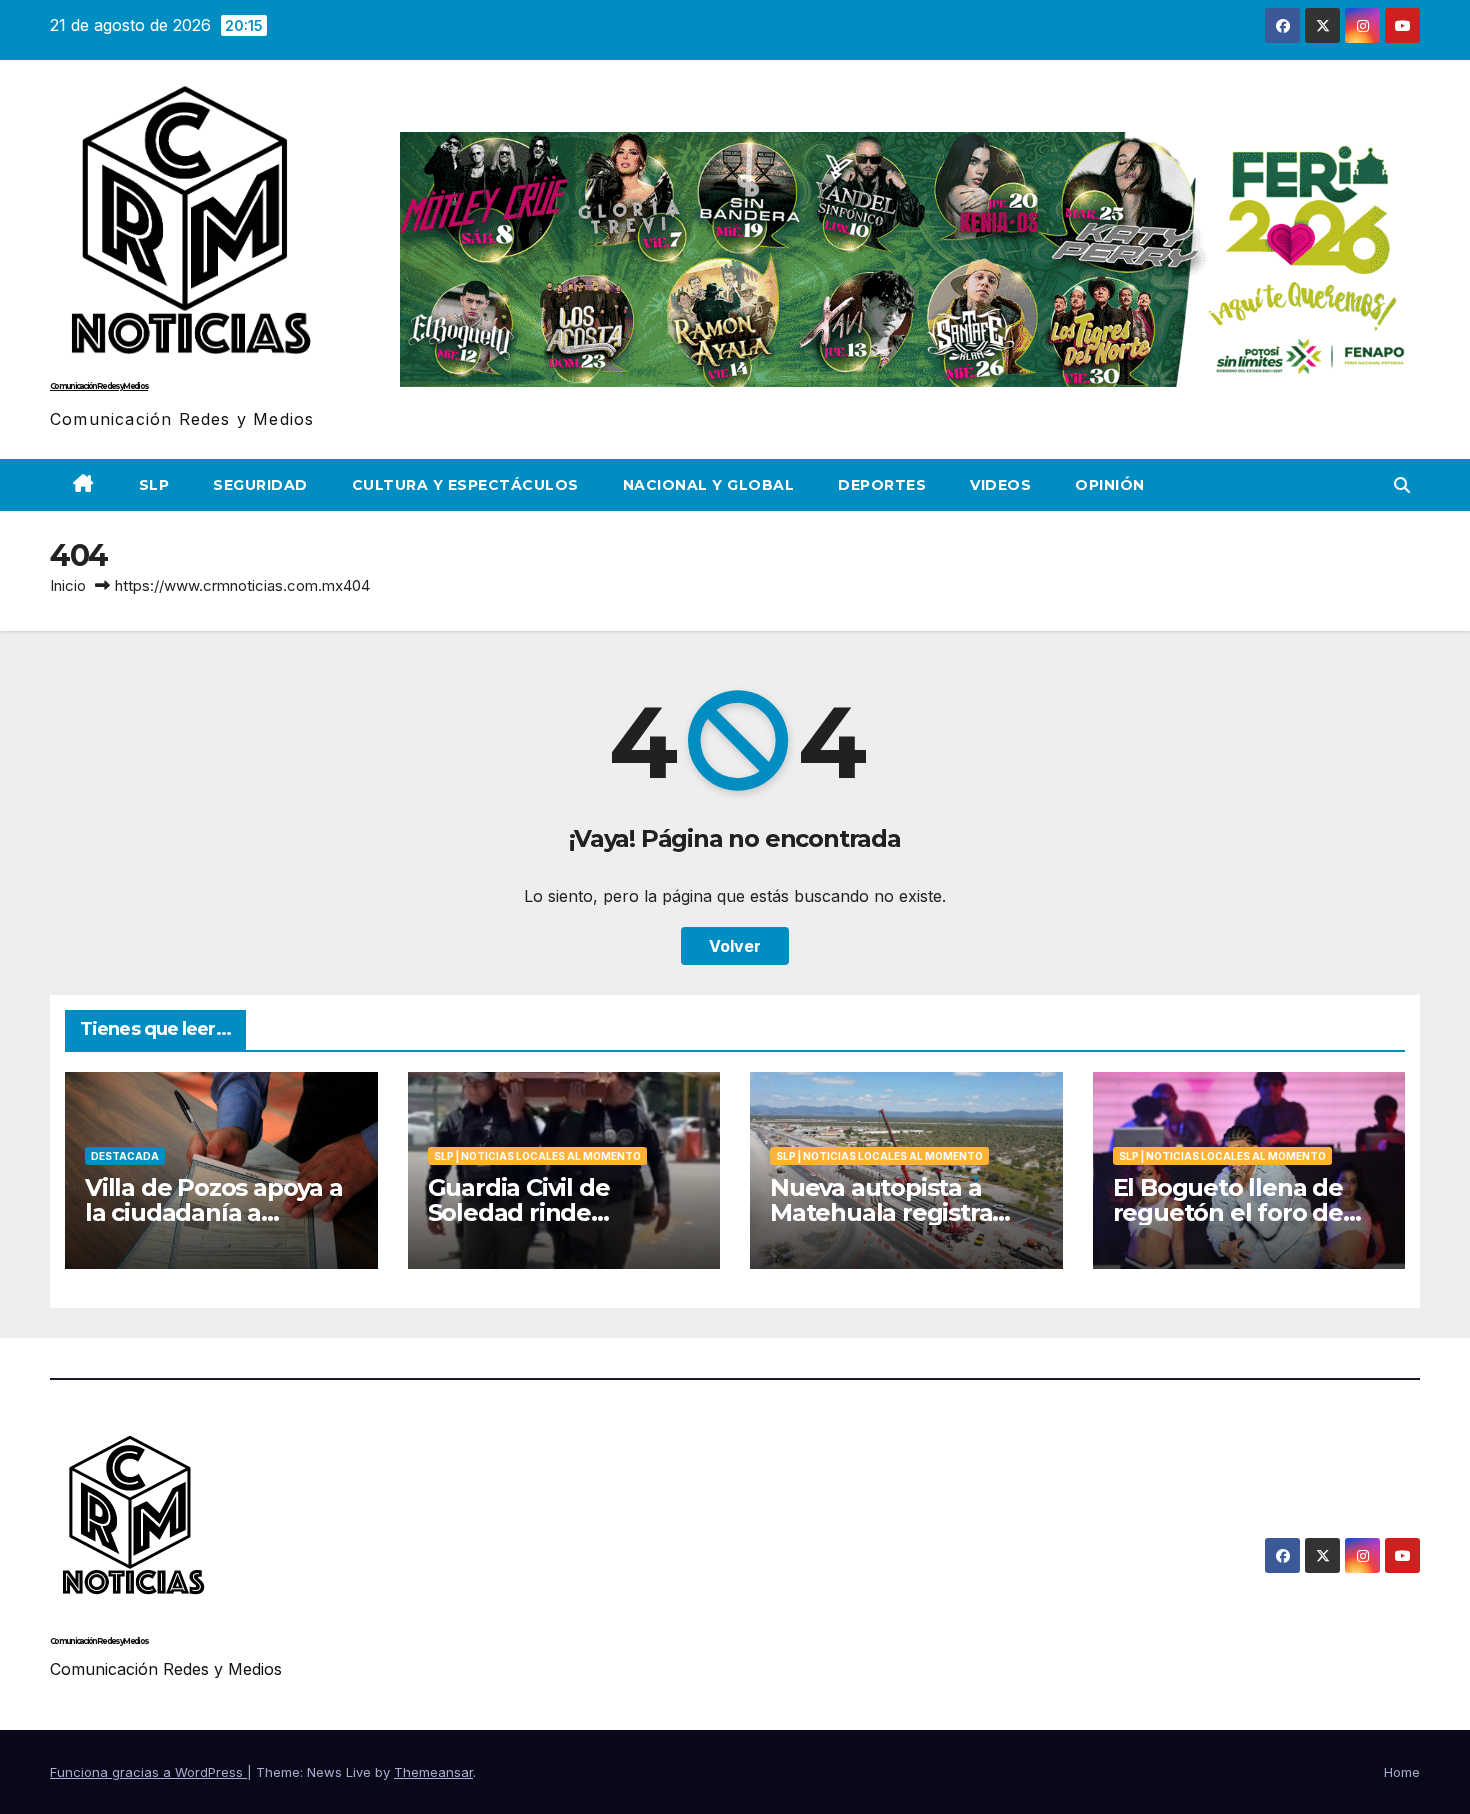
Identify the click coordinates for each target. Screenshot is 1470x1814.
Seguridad (260, 485)
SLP (154, 485)
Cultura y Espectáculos (465, 485)
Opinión (1110, 485)
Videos (1000, 485)
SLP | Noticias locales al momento (537, 1156)
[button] (1402, 485)
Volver (735, 946)
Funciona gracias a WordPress (148, 1772)
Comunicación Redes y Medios (99, 386)
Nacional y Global (709, 485)
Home (1402, 1772)
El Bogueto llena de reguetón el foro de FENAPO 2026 (1228, 1212)
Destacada (125, 1156)
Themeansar (433, 1772)
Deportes (882, 485)
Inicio (68, 585)
